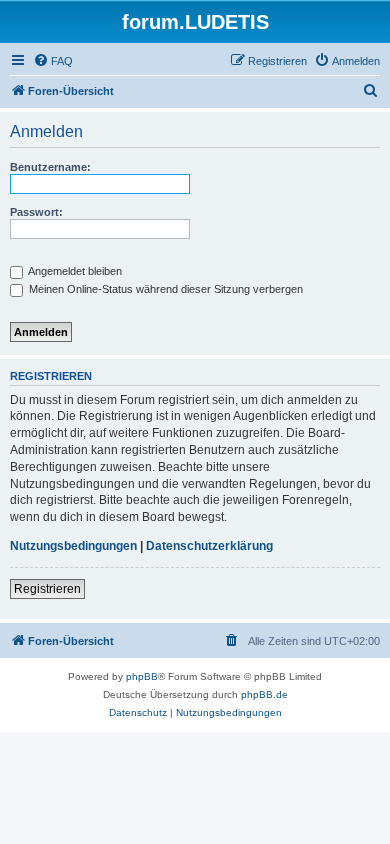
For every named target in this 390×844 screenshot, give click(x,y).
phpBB (142, 676)
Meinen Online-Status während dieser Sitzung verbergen (164, 289)
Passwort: (36, 212)
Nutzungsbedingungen (73, 546)
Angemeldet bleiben (74, 271)
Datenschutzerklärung (209, 546)
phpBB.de (264, 694)
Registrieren (47, 589)
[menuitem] (53, 61)
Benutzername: (50, 167)
